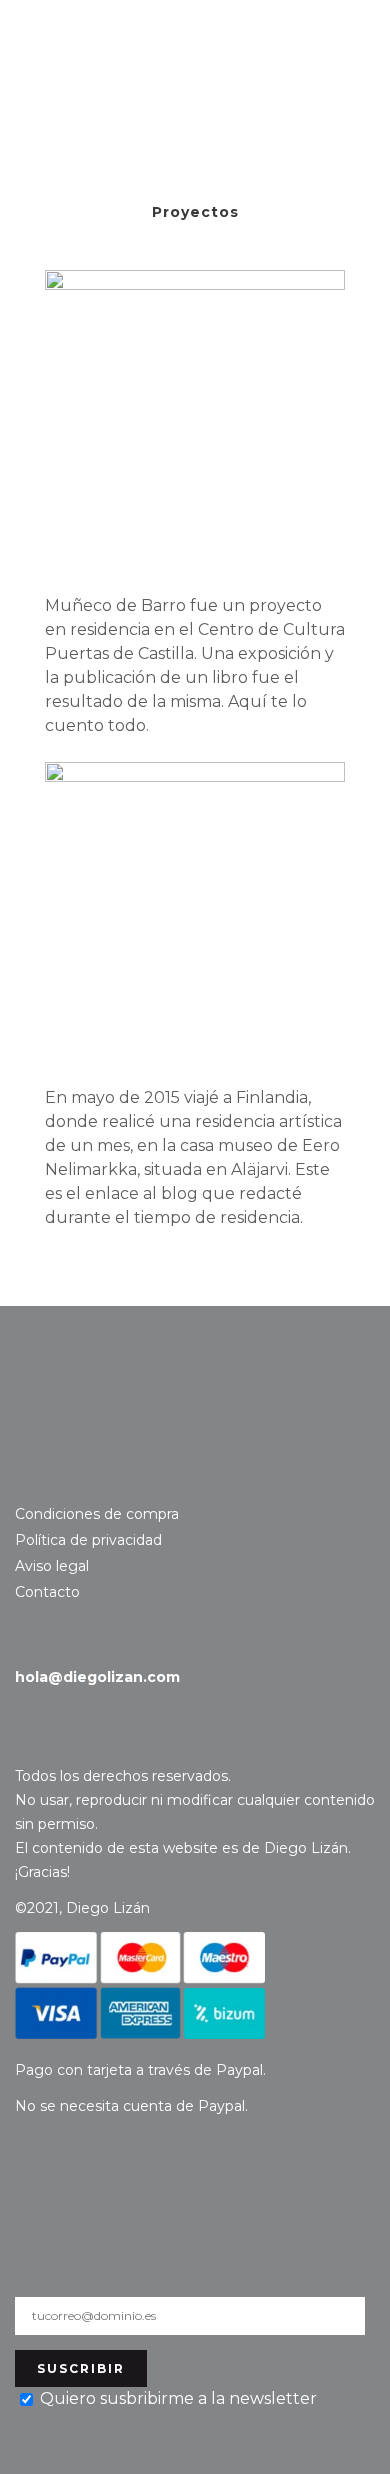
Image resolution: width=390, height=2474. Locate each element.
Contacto (96, 1402)
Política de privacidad (88, 1540)
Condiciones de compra (97, 1514)
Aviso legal (52, 1566)
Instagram (28, 1479)
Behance (58, 1479)
